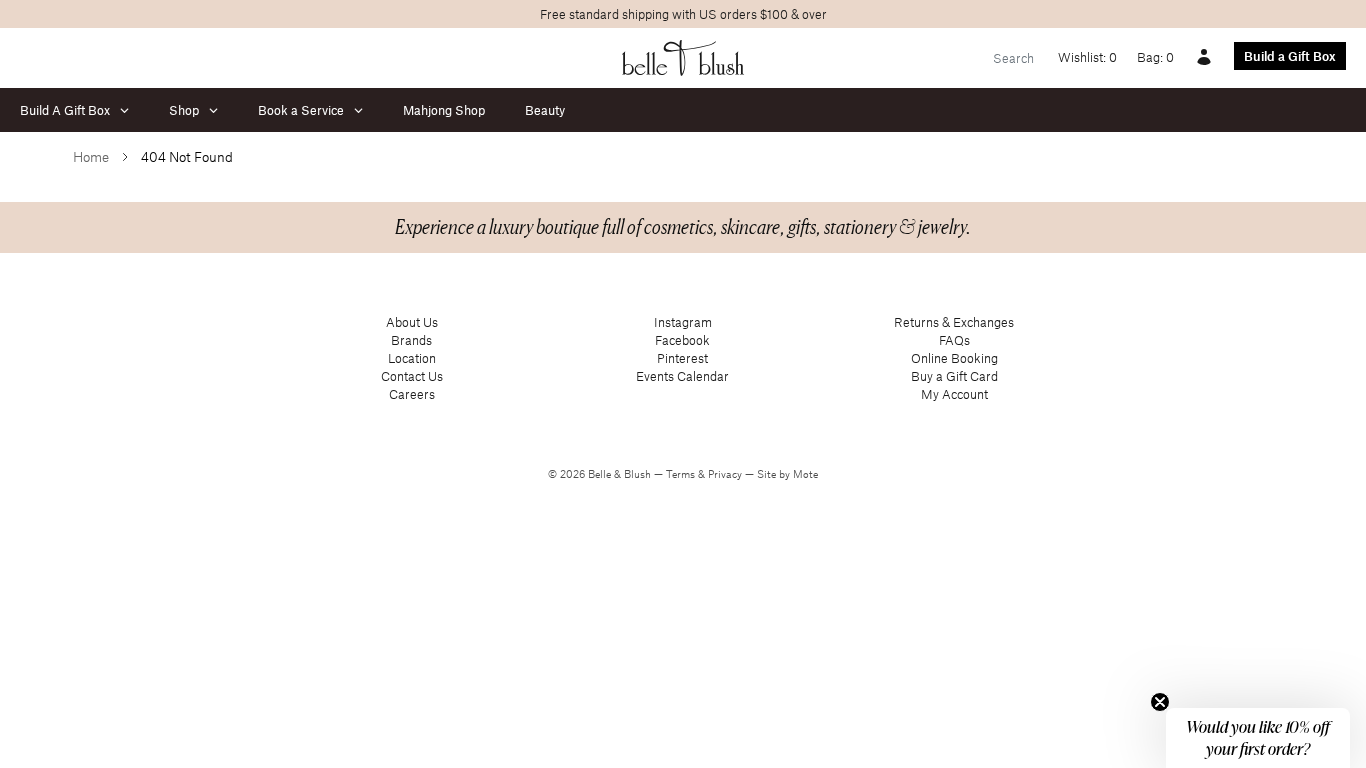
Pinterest (682, 358)
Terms (682, 474)
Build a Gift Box (1290, 56)
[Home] (683, 58)
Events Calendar (682, 376)
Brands (411, 340)
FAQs (954, 340)
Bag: (1155, 57)
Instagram (683, 322)
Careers (412, 394)
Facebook (682, 340)
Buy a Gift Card (954, 376)
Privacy (726, 474)
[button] (1258, 738)
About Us (412, 322)
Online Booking (954, 358)
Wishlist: (1087, 57)
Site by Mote (787, 474)
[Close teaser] (1160, 702)
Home (91, 156)
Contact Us (412, 376)
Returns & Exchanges (954, 322)
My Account (954, 394)
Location (412, 358)
